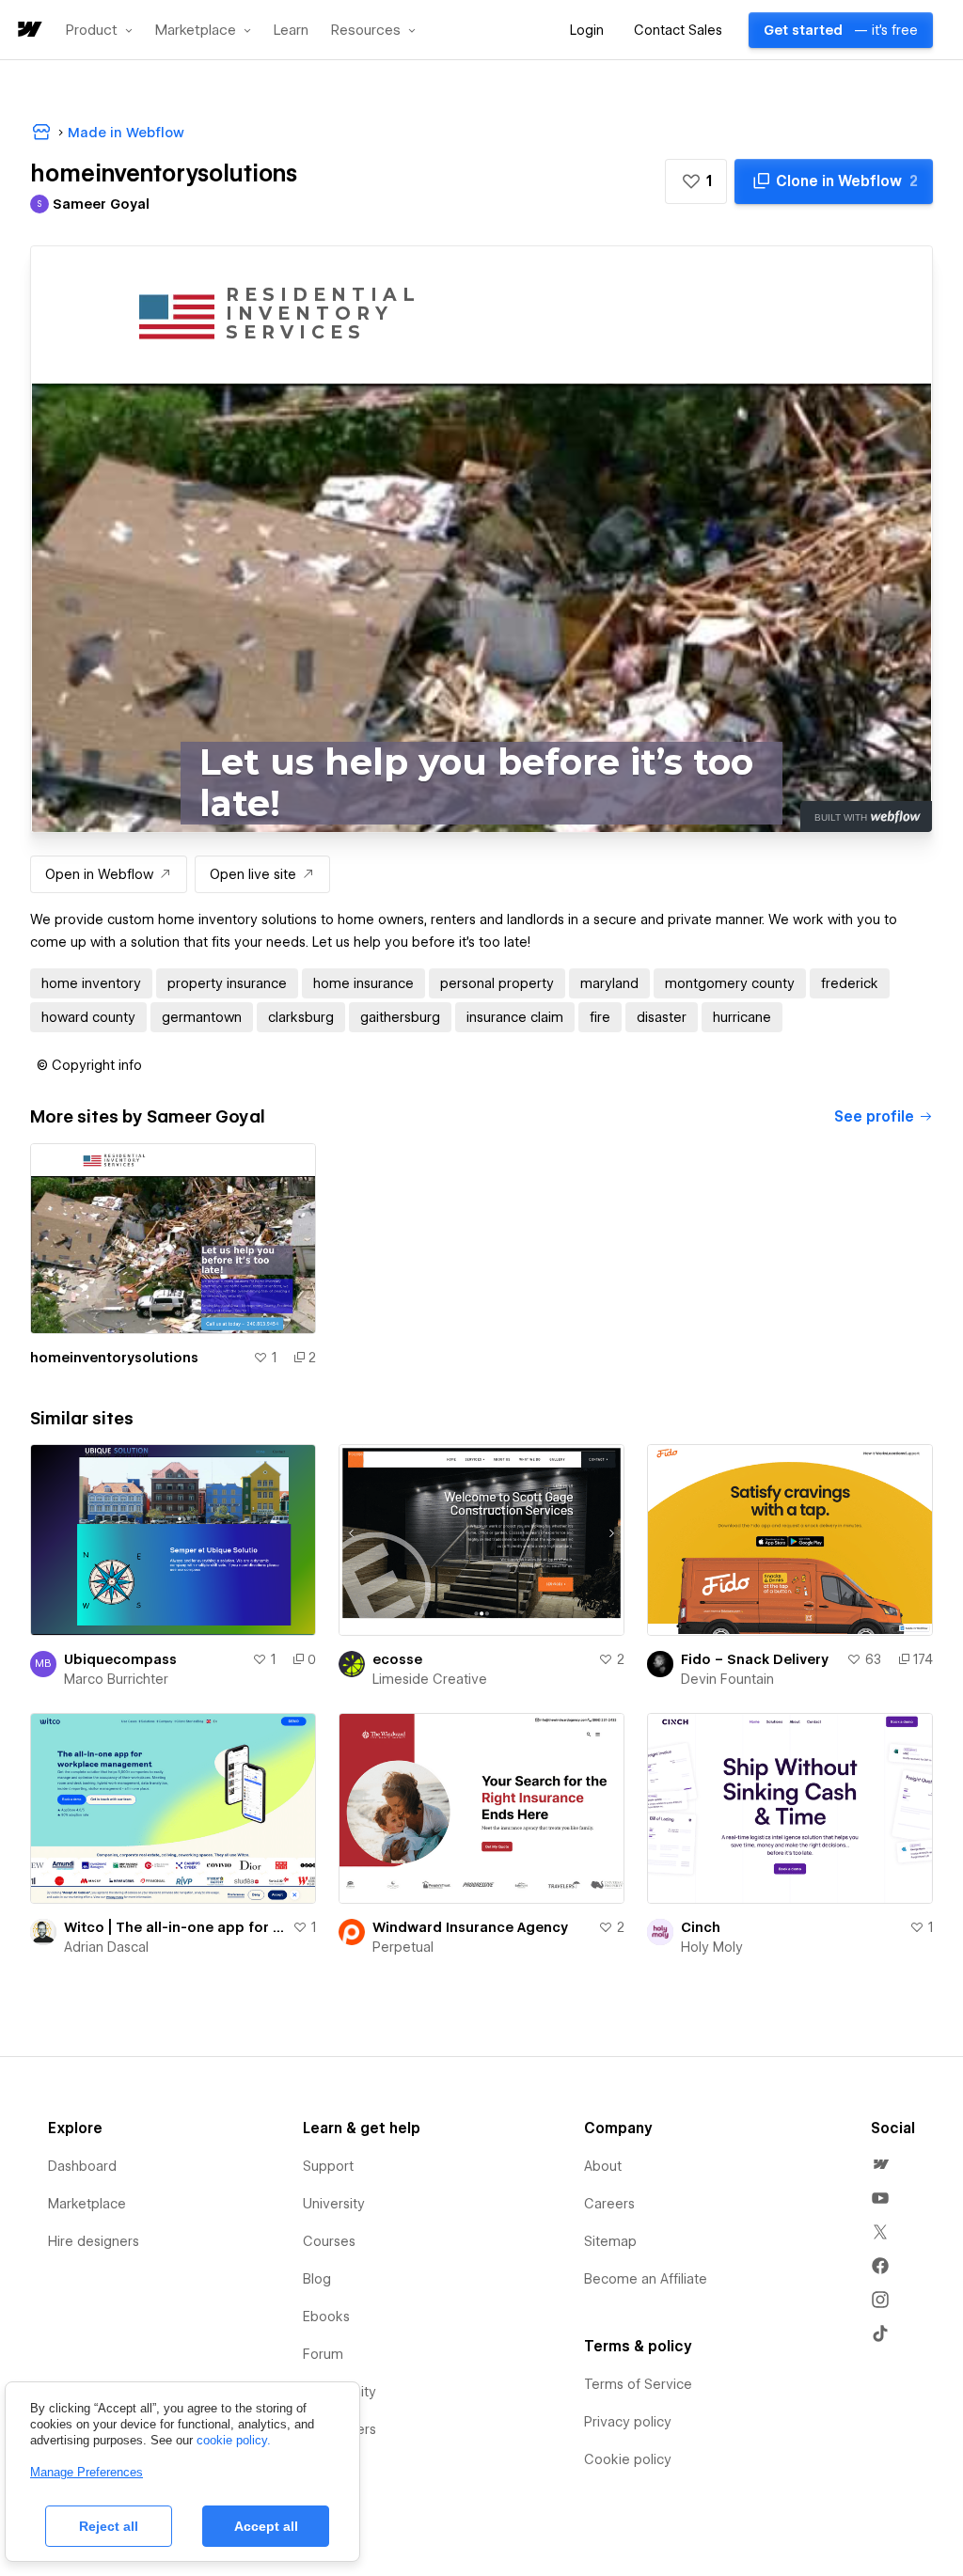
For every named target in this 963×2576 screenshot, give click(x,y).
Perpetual (403, 1947)
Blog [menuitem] (317, 2279)
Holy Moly (712, 1947)
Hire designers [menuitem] (94, 2241)
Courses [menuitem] (329, 2241)
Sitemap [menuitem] (610, 2241)
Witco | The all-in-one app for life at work (174, 1927)
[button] (99, 30)
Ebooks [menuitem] (326, 2317)
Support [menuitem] (328, 2166)
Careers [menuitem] (609, 2204)
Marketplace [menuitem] (87, 2204)
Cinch (701, 1927)
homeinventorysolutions (114, 1358)
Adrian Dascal (106, 1947)
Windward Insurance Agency (470, 1927)
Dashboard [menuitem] (82, 2166)
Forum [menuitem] (323, 2354)
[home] (28, 31)
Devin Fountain (727, 1679)
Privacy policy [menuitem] (628, 2422)
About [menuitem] (603, 2166)
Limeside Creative (430, 1679)
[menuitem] (880, 2164)
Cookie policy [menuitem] (628, 2459)
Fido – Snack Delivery (755, 1659)
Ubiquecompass (120, 1659)
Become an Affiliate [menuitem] (646, 2279)
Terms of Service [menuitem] (638, 2384)
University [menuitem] (334, 2204)
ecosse (397, 1659)
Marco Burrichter (116, 1679)
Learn (291, 31)
